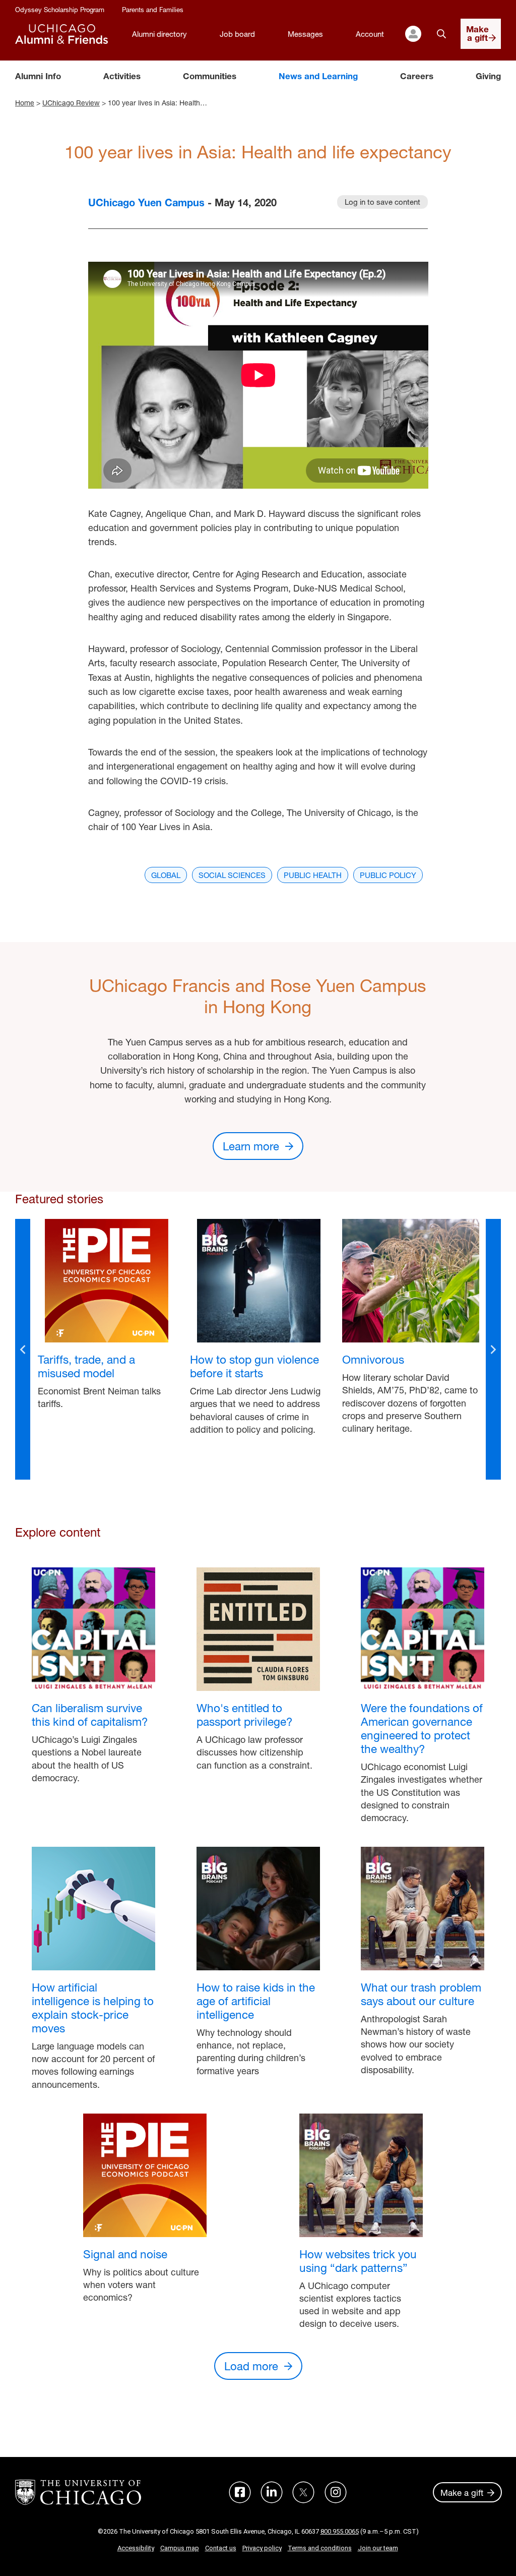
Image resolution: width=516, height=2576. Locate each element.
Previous (23, 1349)
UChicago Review (71, 103)
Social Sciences (232, 875)
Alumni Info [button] (38, 76)
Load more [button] (251, 2366)
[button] (413, 34)
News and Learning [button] (318, 76)
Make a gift (462, 2493)
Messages (305, 34)
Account (370, 34)
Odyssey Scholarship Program (60, 10)
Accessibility (136, 2548)
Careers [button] (417, 76)
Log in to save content (382, 202)
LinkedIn (272, 2492)
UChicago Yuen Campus (146, 202)
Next (493, 1349)
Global (166, 875)
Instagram (336, 2492)
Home (25, 103)
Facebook (240, 2492)
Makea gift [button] (477, 33)
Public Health (313, 875)
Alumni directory (159, 34)
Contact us (221, 2548)
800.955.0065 (340, 2531)
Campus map (180, 2548)
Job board (237, 34)
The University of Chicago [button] (78, 2492)
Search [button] (441, 34)
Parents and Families (153, 10)
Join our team (378, 2548)
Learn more (251, 1146)
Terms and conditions (320, 2548)
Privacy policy (262, 2548)
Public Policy (388, 875)
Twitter (303, 2492)
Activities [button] (122, 76)
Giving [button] (488, 76)
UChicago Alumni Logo (61, 34)
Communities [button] (210, 76)
